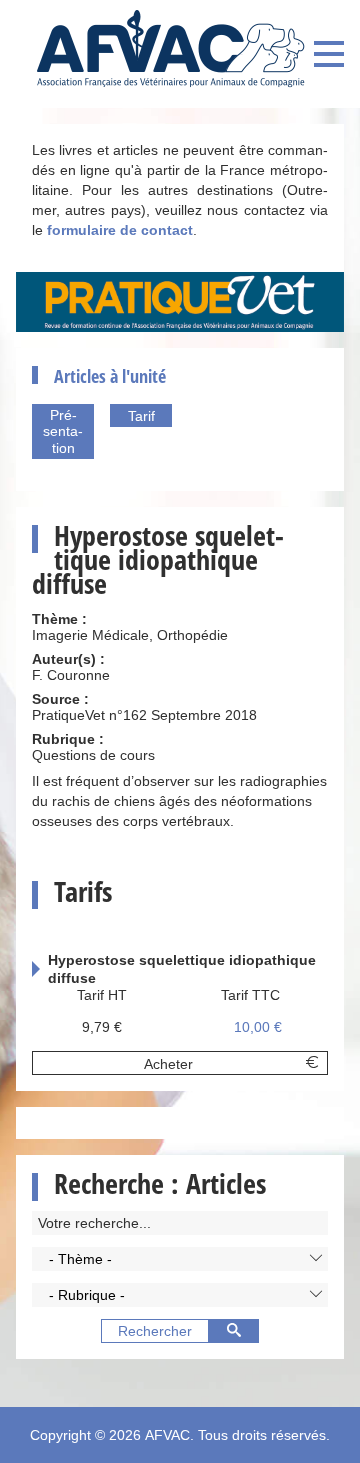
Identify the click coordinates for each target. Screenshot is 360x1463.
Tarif (141, 416)
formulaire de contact (120, 230)
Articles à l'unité (110, 376)
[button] (180, 1259)
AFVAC (167, 1435)
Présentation (63, 431)
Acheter (168, 1064)
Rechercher (155, 1331)
